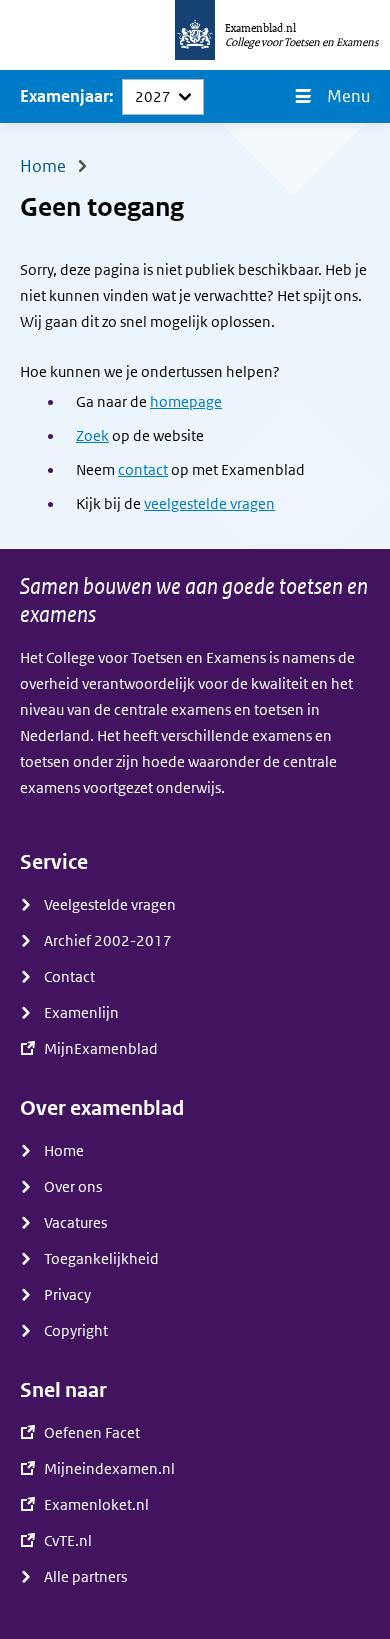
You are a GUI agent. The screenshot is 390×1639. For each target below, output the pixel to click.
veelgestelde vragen (209, 504)
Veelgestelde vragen (110, 905)
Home (64, 1151)
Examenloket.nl (96, 1505)
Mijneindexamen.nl (109, 1469)
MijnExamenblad (101, 1049)
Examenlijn (81, 1013)
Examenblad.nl (260, 28)
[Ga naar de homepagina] (195, 35)
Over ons (73, 1187)
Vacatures (75, 1223)
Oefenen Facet (92, 1433)
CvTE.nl (68, 1541)
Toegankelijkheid (101, 1259)
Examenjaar (64, 96)
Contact (69, 977)
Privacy (67, 1295)
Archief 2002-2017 (108, 941)
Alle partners (85, 1577)
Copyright (76, 1331)
